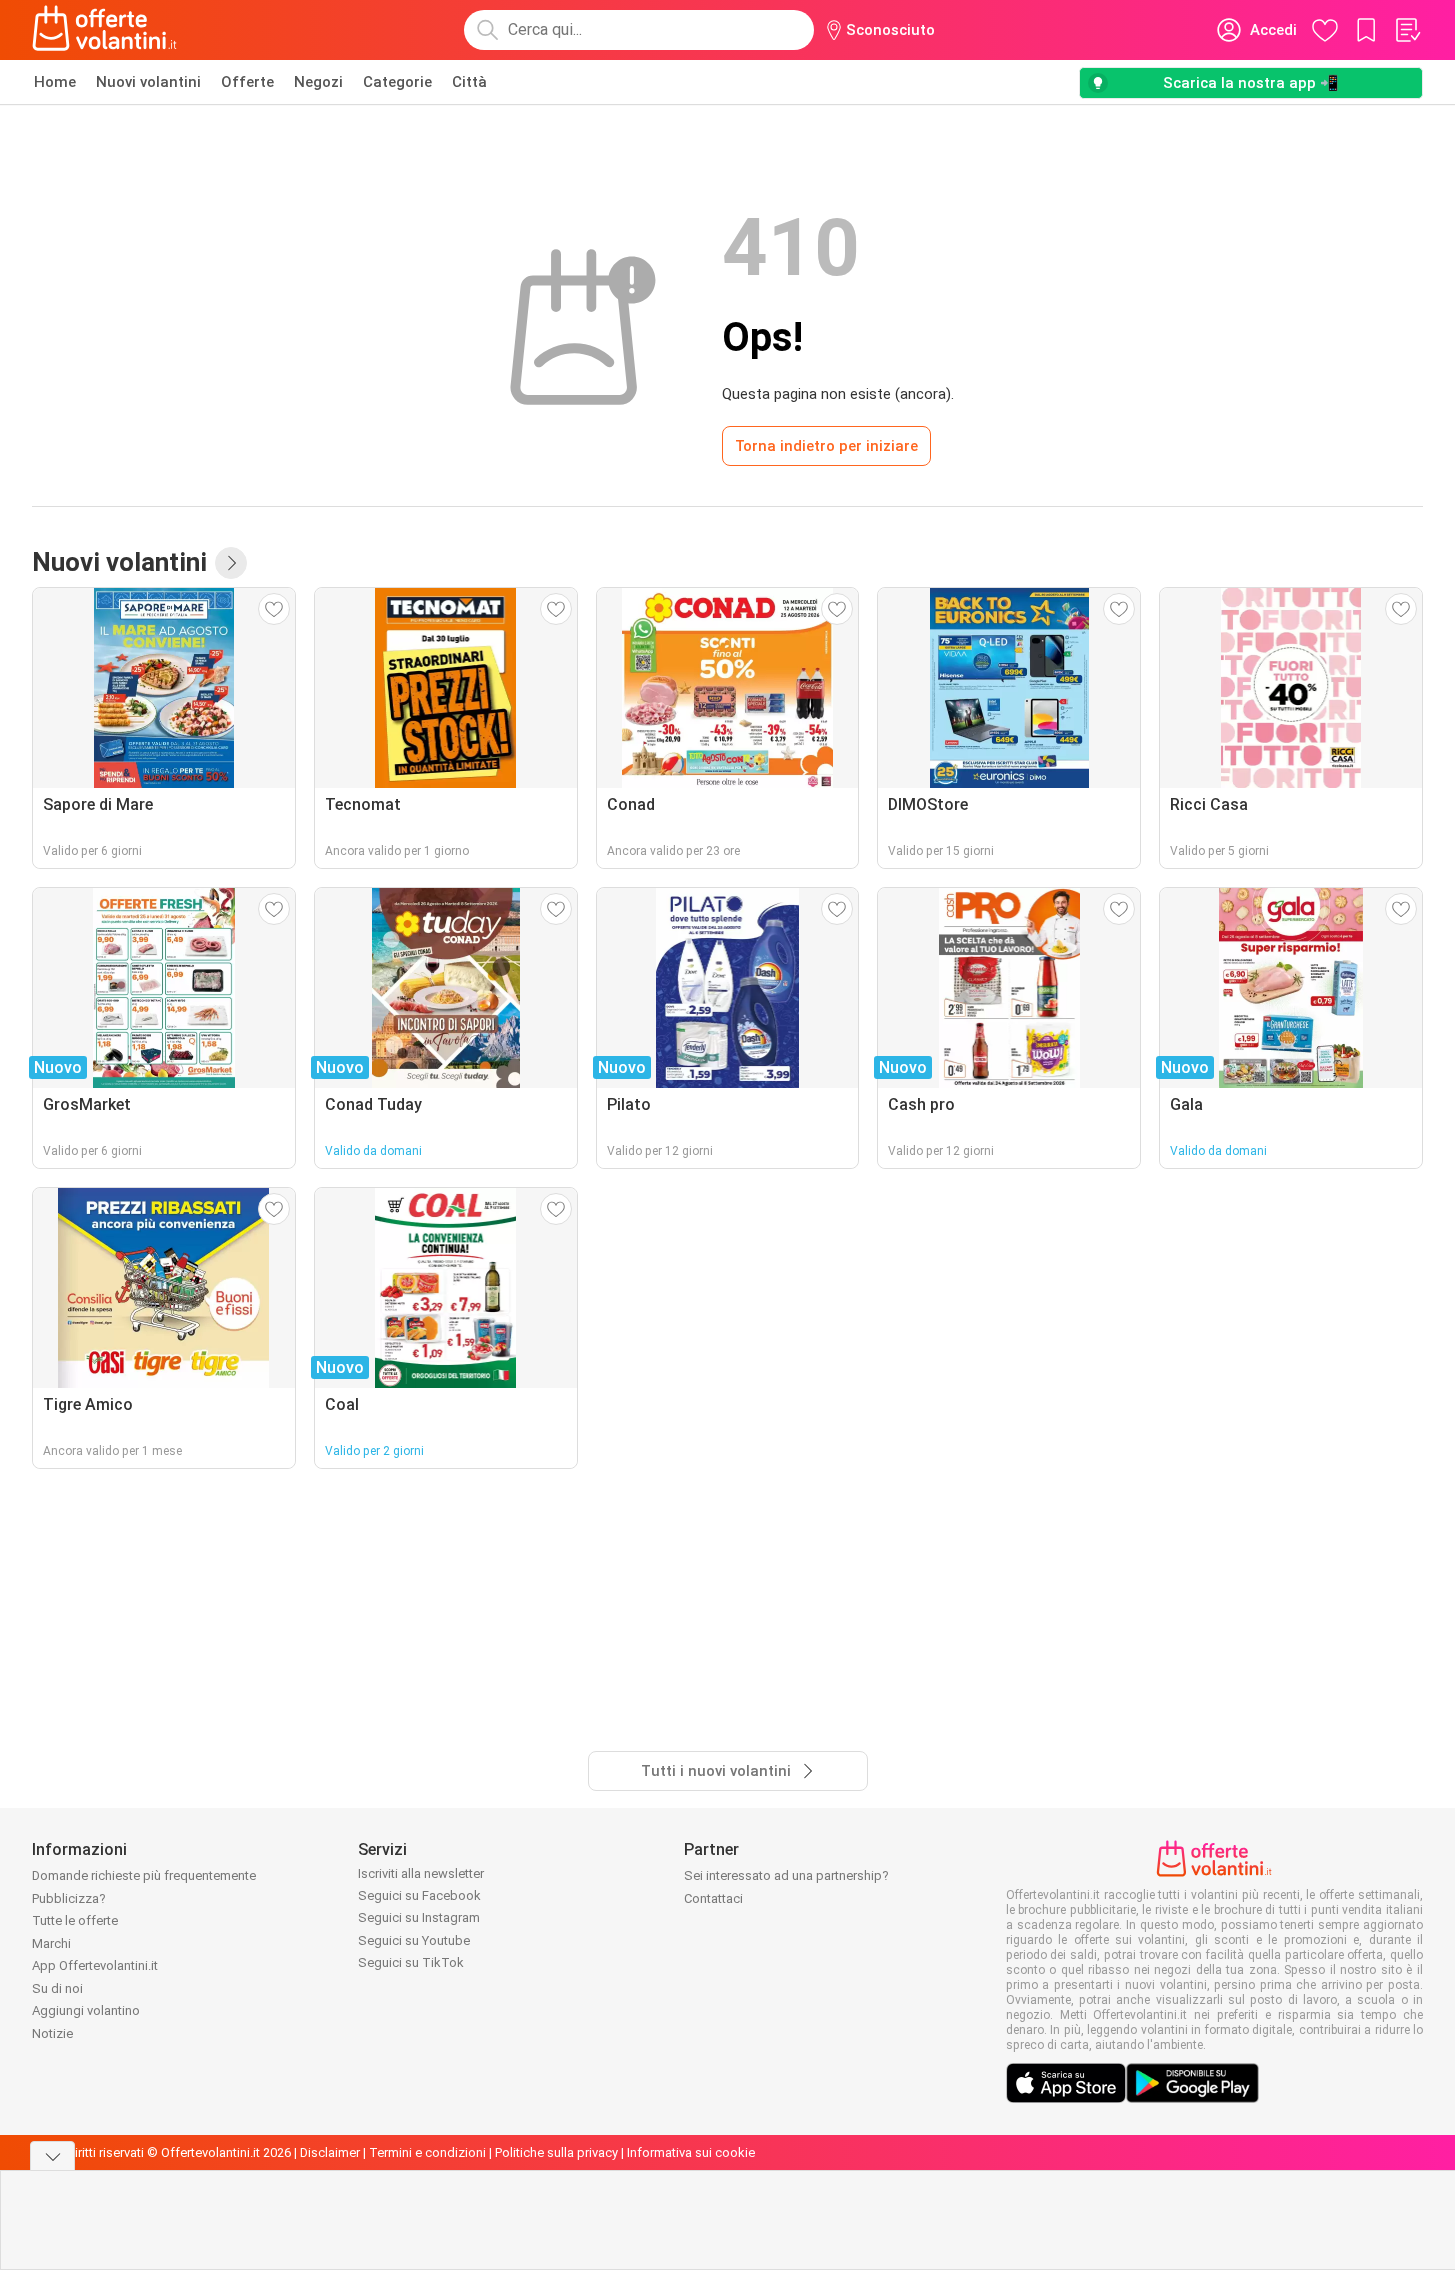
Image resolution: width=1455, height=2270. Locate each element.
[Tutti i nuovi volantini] (231, 563)
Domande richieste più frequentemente (144, 1875)
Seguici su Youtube (414, 1940)
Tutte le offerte (75, 1920)
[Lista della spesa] (1407, 30)
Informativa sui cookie (691, 2152)
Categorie (397, 82)
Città (469, 82)
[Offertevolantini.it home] (105, 30)
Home (55, 82)
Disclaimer (330, 2152)
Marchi (51, 1943)
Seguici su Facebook (419, 1895)
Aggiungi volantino (86, 2010)
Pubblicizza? (69, 1898)
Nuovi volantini (148, 82)
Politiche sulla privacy (556, 2152)
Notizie (52, 2033)
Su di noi (57, 1988)
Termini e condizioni (427, 2152)
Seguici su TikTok (411, 1962)
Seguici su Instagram (419, 1917)
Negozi (318, 82)
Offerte (247, 82)
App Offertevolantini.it (95, 1965)
